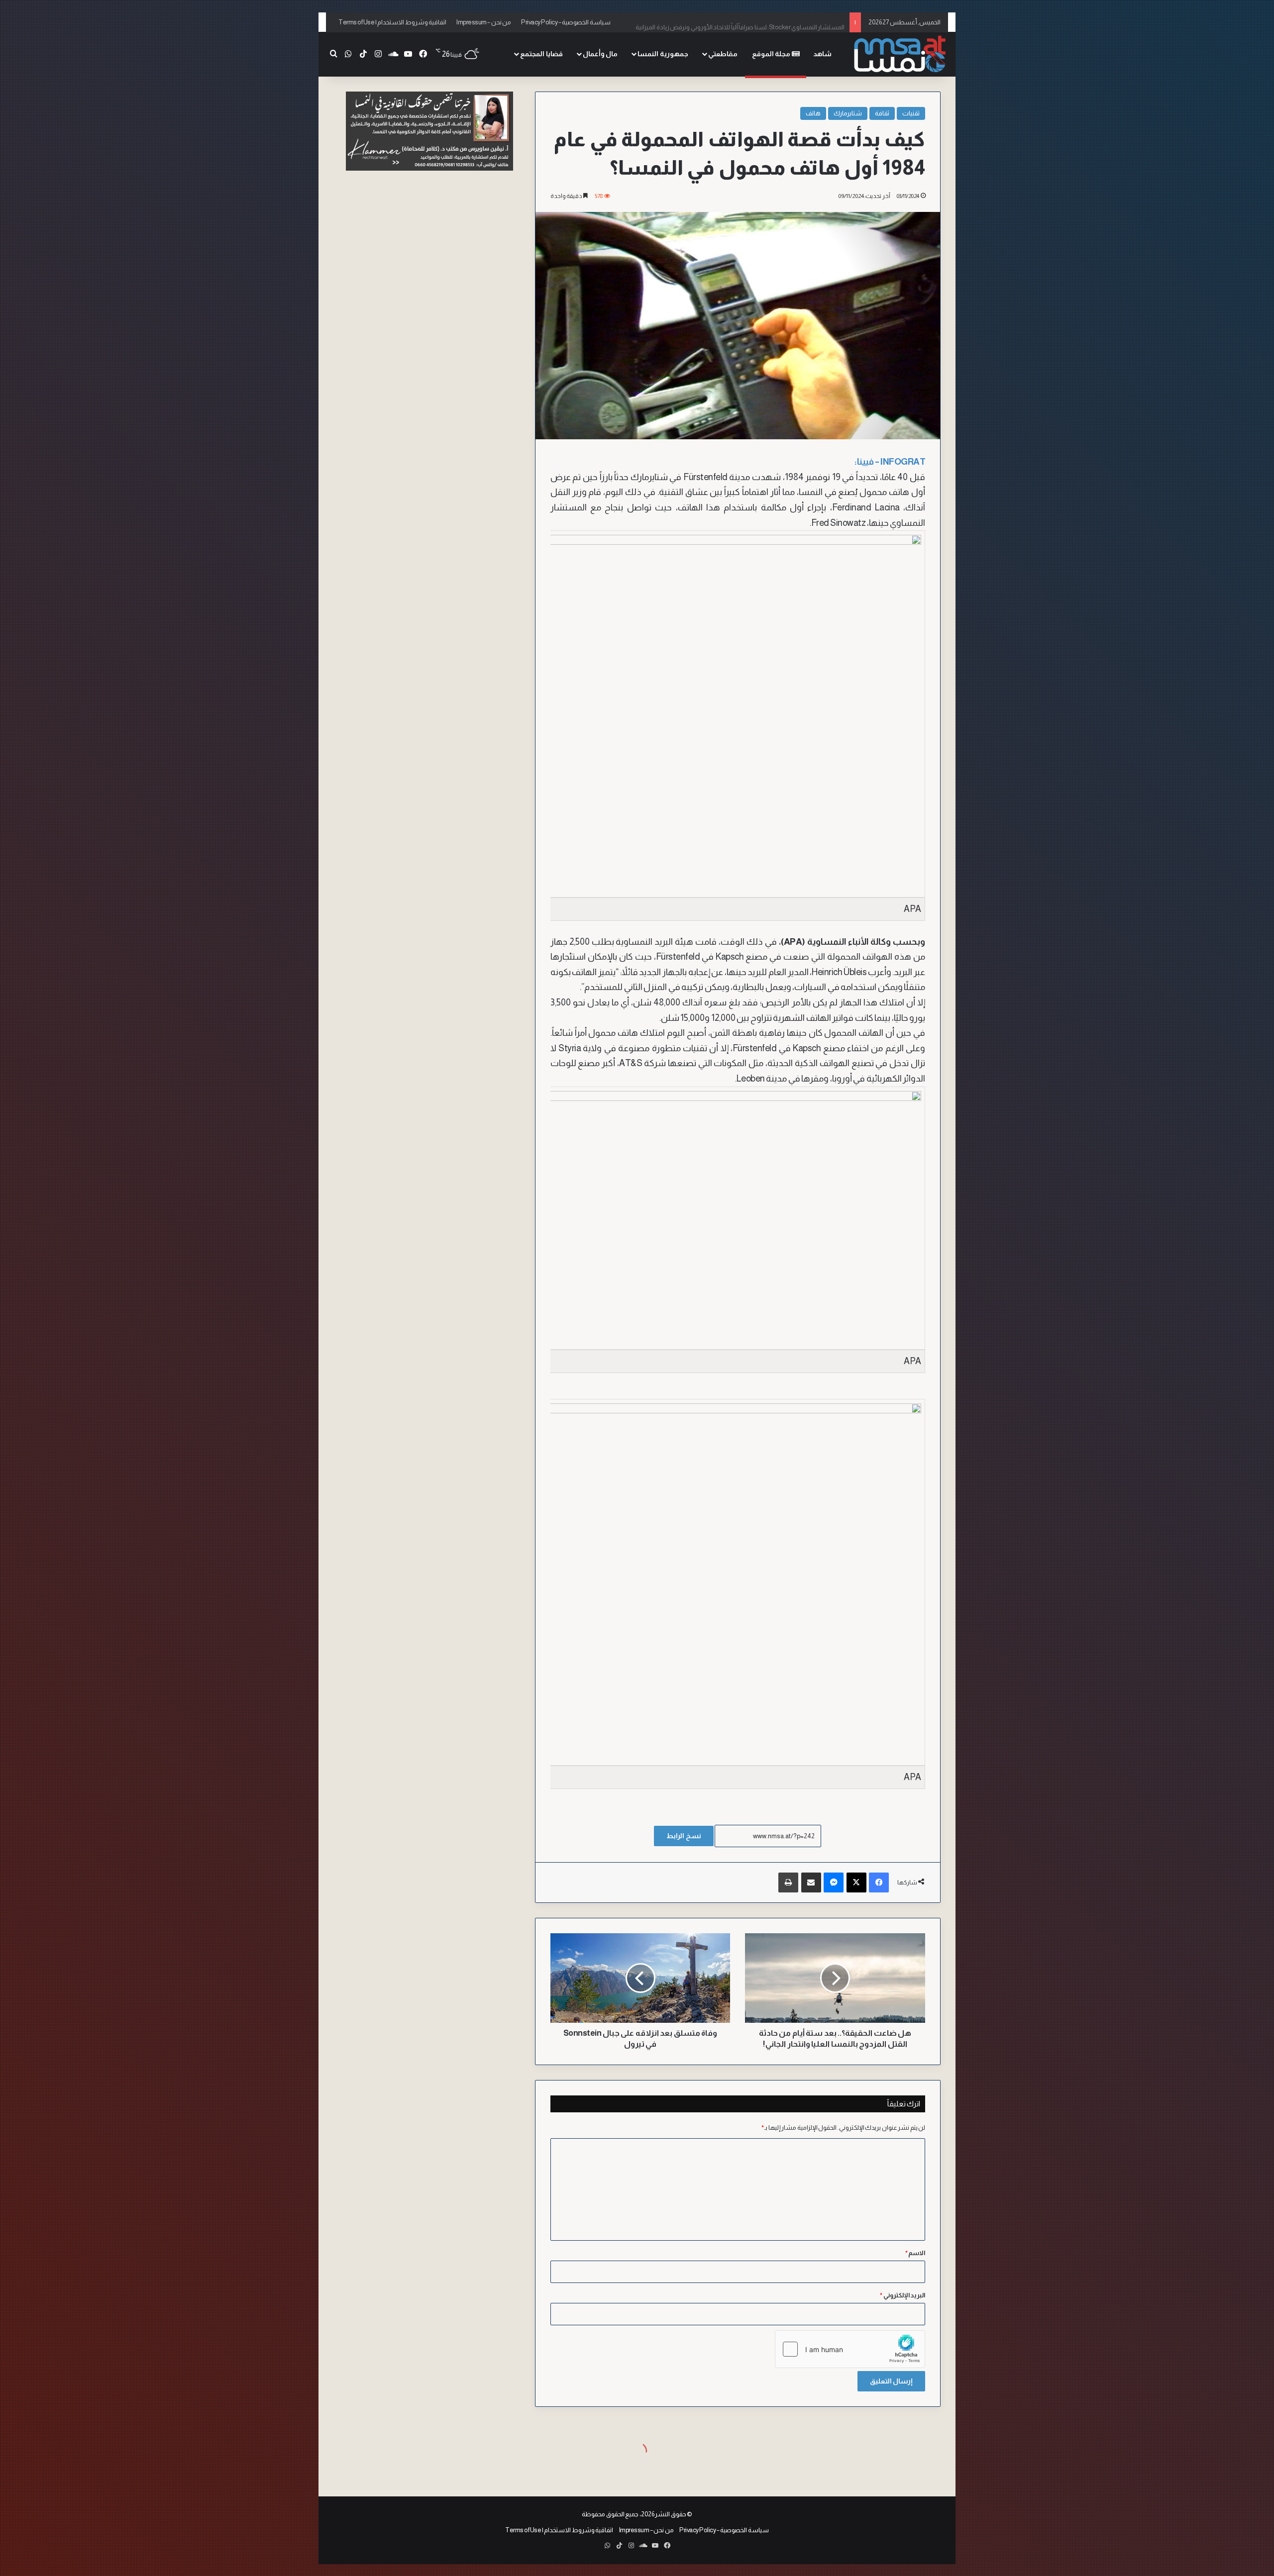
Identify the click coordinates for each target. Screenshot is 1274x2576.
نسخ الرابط (684, 1836)
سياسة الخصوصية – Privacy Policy (566, 22)
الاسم (915, 2253)
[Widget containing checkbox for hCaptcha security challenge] (850, 2349)
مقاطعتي (723, 54)
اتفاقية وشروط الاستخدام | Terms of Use (392, 22)
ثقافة (882, 113)
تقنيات (911, 113)
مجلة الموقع (772, 54)
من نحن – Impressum (484, 22)
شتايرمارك (848, 113)
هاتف (813, 113)
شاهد (822, 54)
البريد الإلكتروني (902, 2295)
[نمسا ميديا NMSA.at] (898, 54)
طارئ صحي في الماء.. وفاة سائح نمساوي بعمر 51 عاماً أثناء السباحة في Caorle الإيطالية (734, 22)
